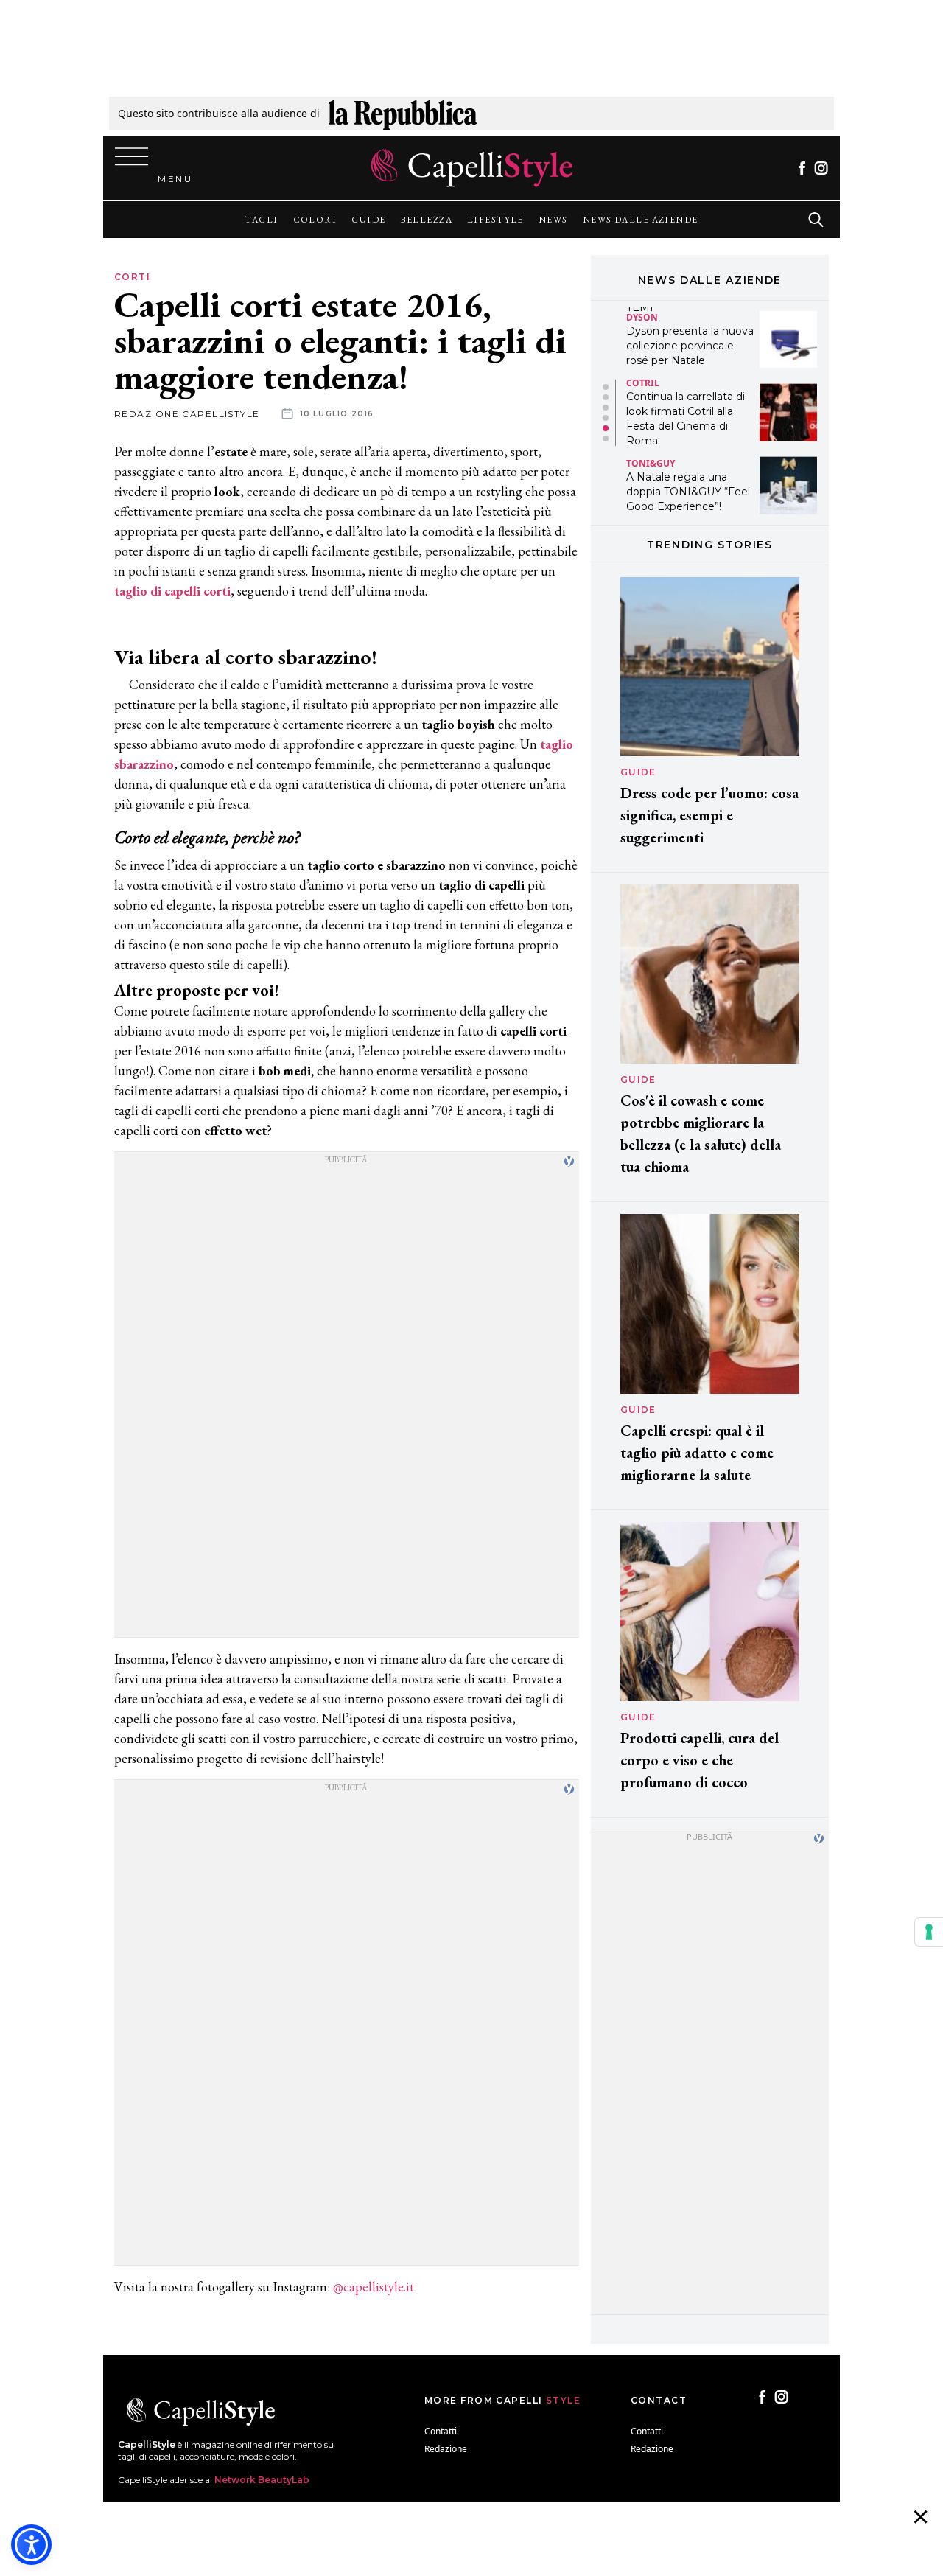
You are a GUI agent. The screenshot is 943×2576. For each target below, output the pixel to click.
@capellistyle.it (374, 2287)
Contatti (441, 2431)
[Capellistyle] (472, 168)
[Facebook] (802, 168)
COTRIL (643, 309)
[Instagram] (821, 168)
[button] (606, 387)
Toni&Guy (651, 390)
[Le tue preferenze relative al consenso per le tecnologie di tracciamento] (929, 1932)
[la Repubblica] (403, 113)
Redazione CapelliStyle (187, 414)
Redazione (446, 2449)
